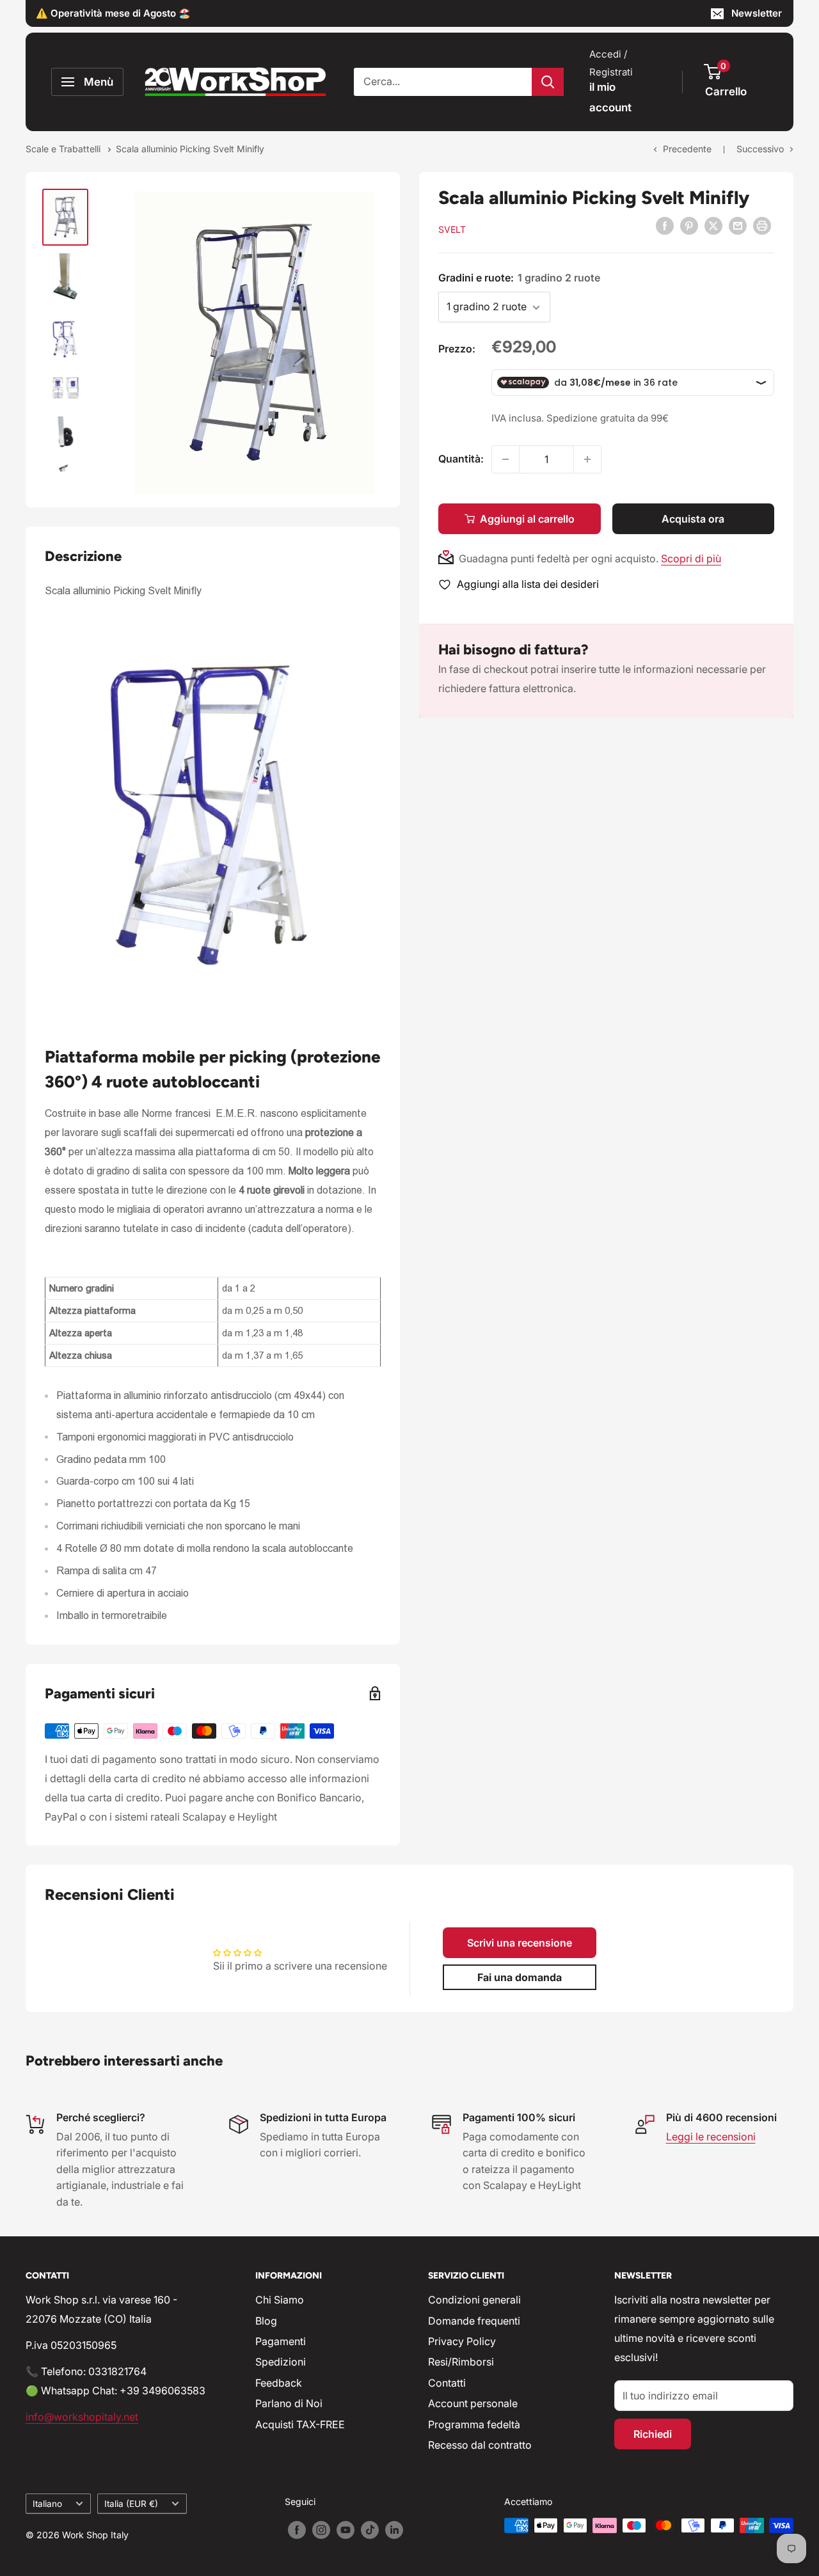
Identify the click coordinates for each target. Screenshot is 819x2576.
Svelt (452, 229)
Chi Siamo (280, 2300)
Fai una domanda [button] (520, 1977)
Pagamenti (281, 2341)
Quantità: (461, 459)
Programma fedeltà (474, 2424)
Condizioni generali (474, 2300)
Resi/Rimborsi (461, 2362)
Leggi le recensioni (711, 2137)
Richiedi (653, 2434)
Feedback (279, 2383)
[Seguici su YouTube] (346, 2530)
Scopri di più (691, 558)
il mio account (610, 97)
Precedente (687, 149)
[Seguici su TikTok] (370, 2530)
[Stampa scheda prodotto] (762, 226)
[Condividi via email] (738, 226)
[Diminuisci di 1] (505, 459)
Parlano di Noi (289, 2403)
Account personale (473, 2403)
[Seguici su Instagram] (321, 2530)
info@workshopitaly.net (82, 2417)
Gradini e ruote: (519, 278)
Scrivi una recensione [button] (520, 1943)
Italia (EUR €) (131, 2504)
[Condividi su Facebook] (665, 226)
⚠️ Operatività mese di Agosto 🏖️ (113, 13)
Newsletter (757, 13)
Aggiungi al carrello (527, 519)
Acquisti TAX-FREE (300, 2424)
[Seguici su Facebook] (297, 2530)
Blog (266, 2321)
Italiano (47, 2504)
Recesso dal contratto (480, 2445)
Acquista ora (693, 519)
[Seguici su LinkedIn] (394, 2530)
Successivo (760, 149)
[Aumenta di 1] (587, 459)
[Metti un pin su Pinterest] (689, 226)
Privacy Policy (462, 2341)
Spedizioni (281, 2362)
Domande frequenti (474, 2321)
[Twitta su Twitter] (713, 226)
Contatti (447, 2383)
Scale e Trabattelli (64, 149)
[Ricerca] (548, 82)
